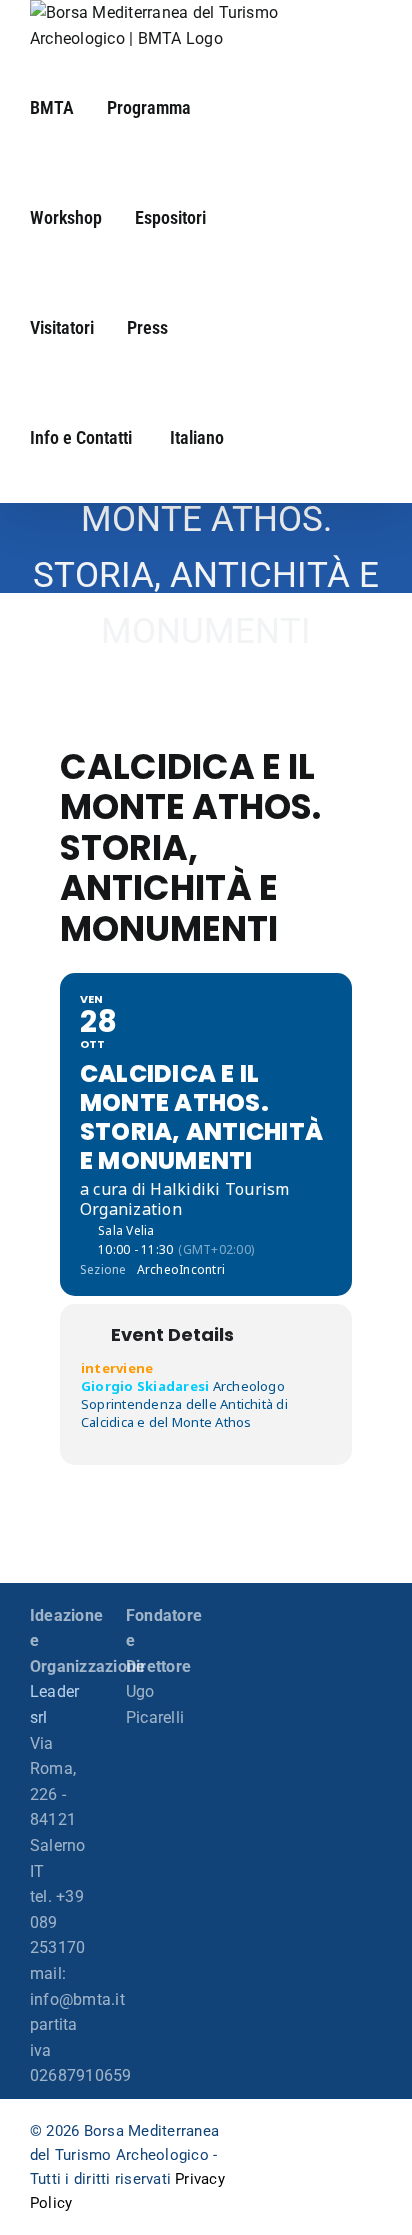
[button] (241, 436)
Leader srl (54, 1704)
